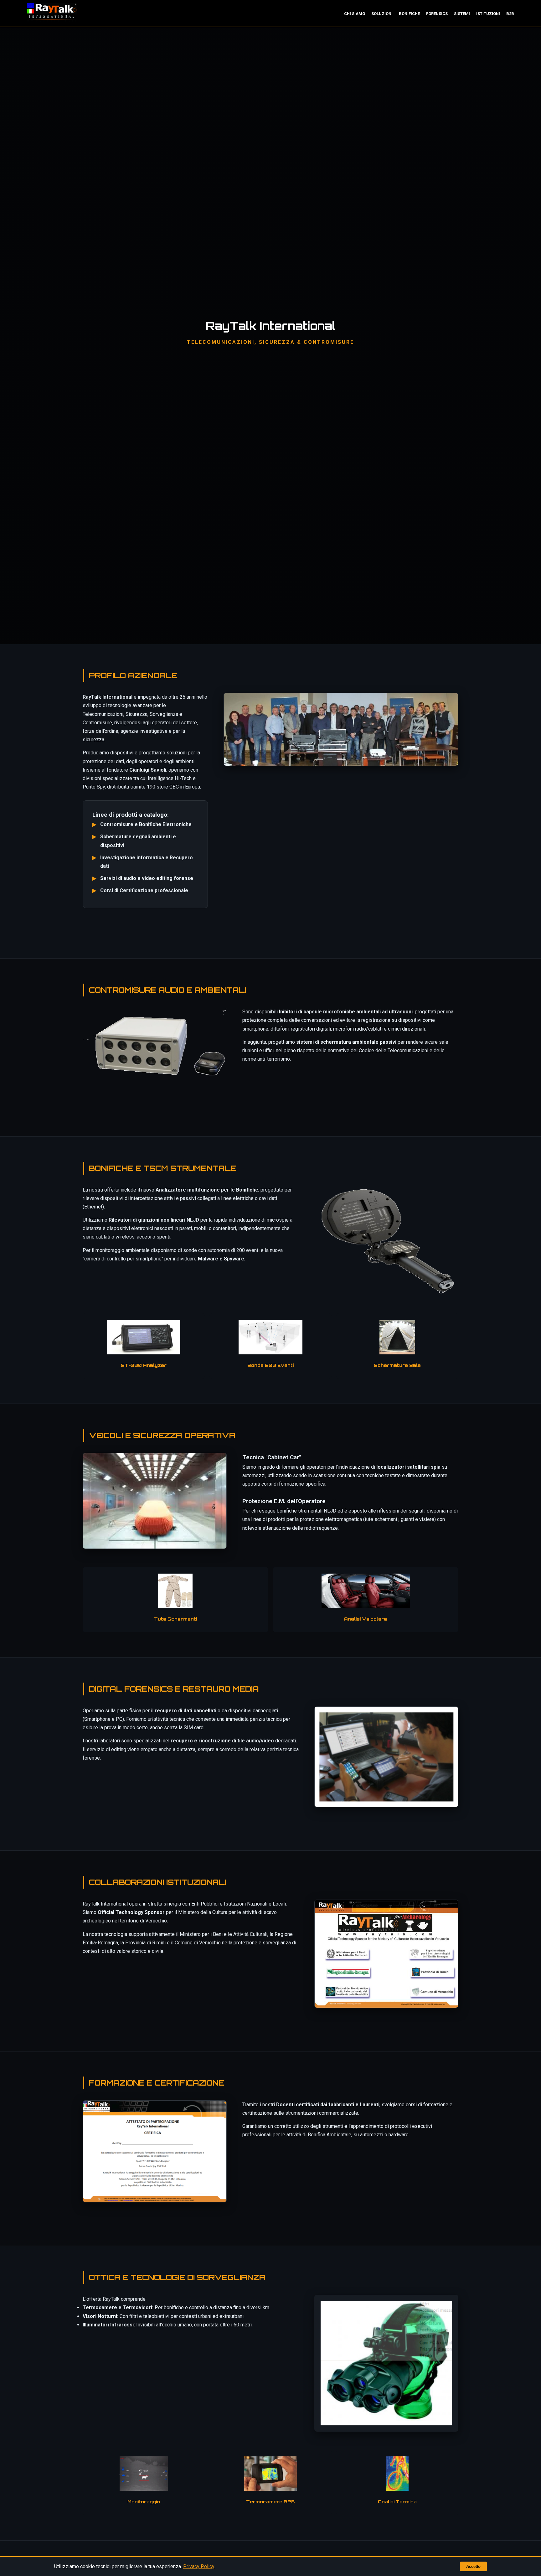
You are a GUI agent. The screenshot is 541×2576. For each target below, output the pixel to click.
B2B (510, 14)
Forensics (437, 14)
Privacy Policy (199, 2566)
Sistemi (462, 14)
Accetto (473, 2566)
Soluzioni (382, 14)
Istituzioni (488, 14)
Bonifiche (409, 14)
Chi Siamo (355, 14)
